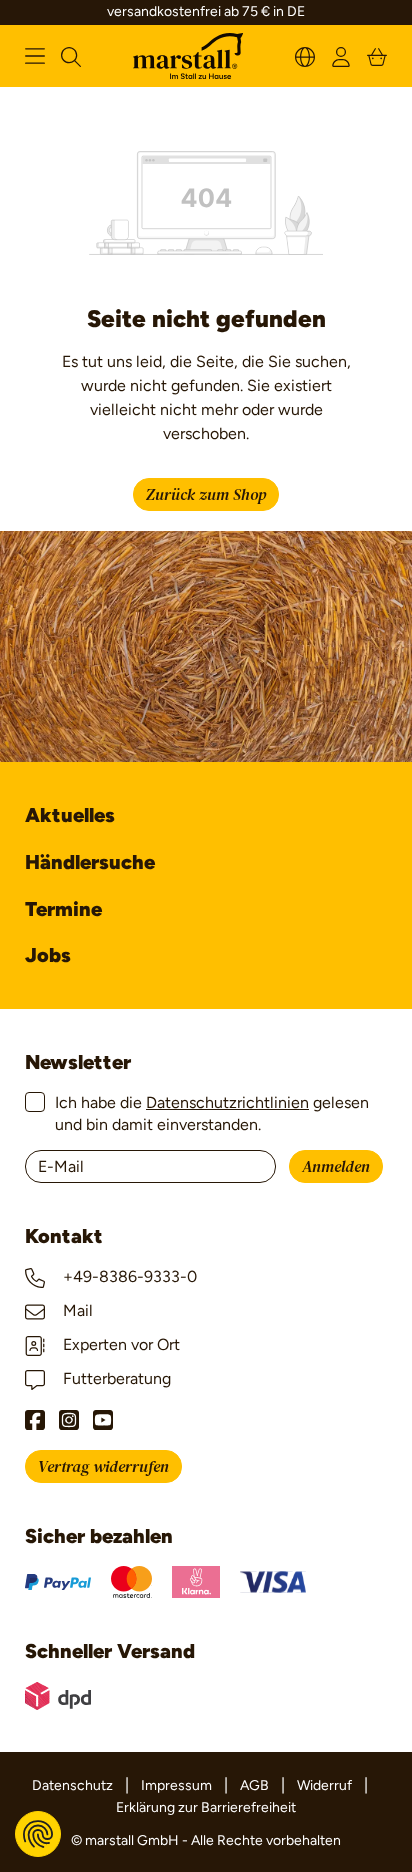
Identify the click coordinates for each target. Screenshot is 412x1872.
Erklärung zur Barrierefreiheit (206, 1807)
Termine (63, 909)
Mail (76, 1310)
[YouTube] (103, 1420)
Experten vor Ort (119, 1344)
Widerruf (324, 1785)
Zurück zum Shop (206, 495)
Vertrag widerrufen (103, 1467)
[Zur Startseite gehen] (188, 56)
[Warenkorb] (377, 55)
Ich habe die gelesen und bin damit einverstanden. (212, 1113)
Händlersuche (90, 862)
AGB (254, 1785)
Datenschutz (72, 1785)
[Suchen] (71, 55)
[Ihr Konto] (341, 55)
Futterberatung (115, 1378)
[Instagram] (69, 1420)
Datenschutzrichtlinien (227, 1102)
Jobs (48, 955)
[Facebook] (35, 1420)
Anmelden (336, 1167)
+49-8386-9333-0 (128, 1276)
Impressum (176, 1785)
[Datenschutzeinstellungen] (38, 1834)
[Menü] (35, 56)
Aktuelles (70, 815)
